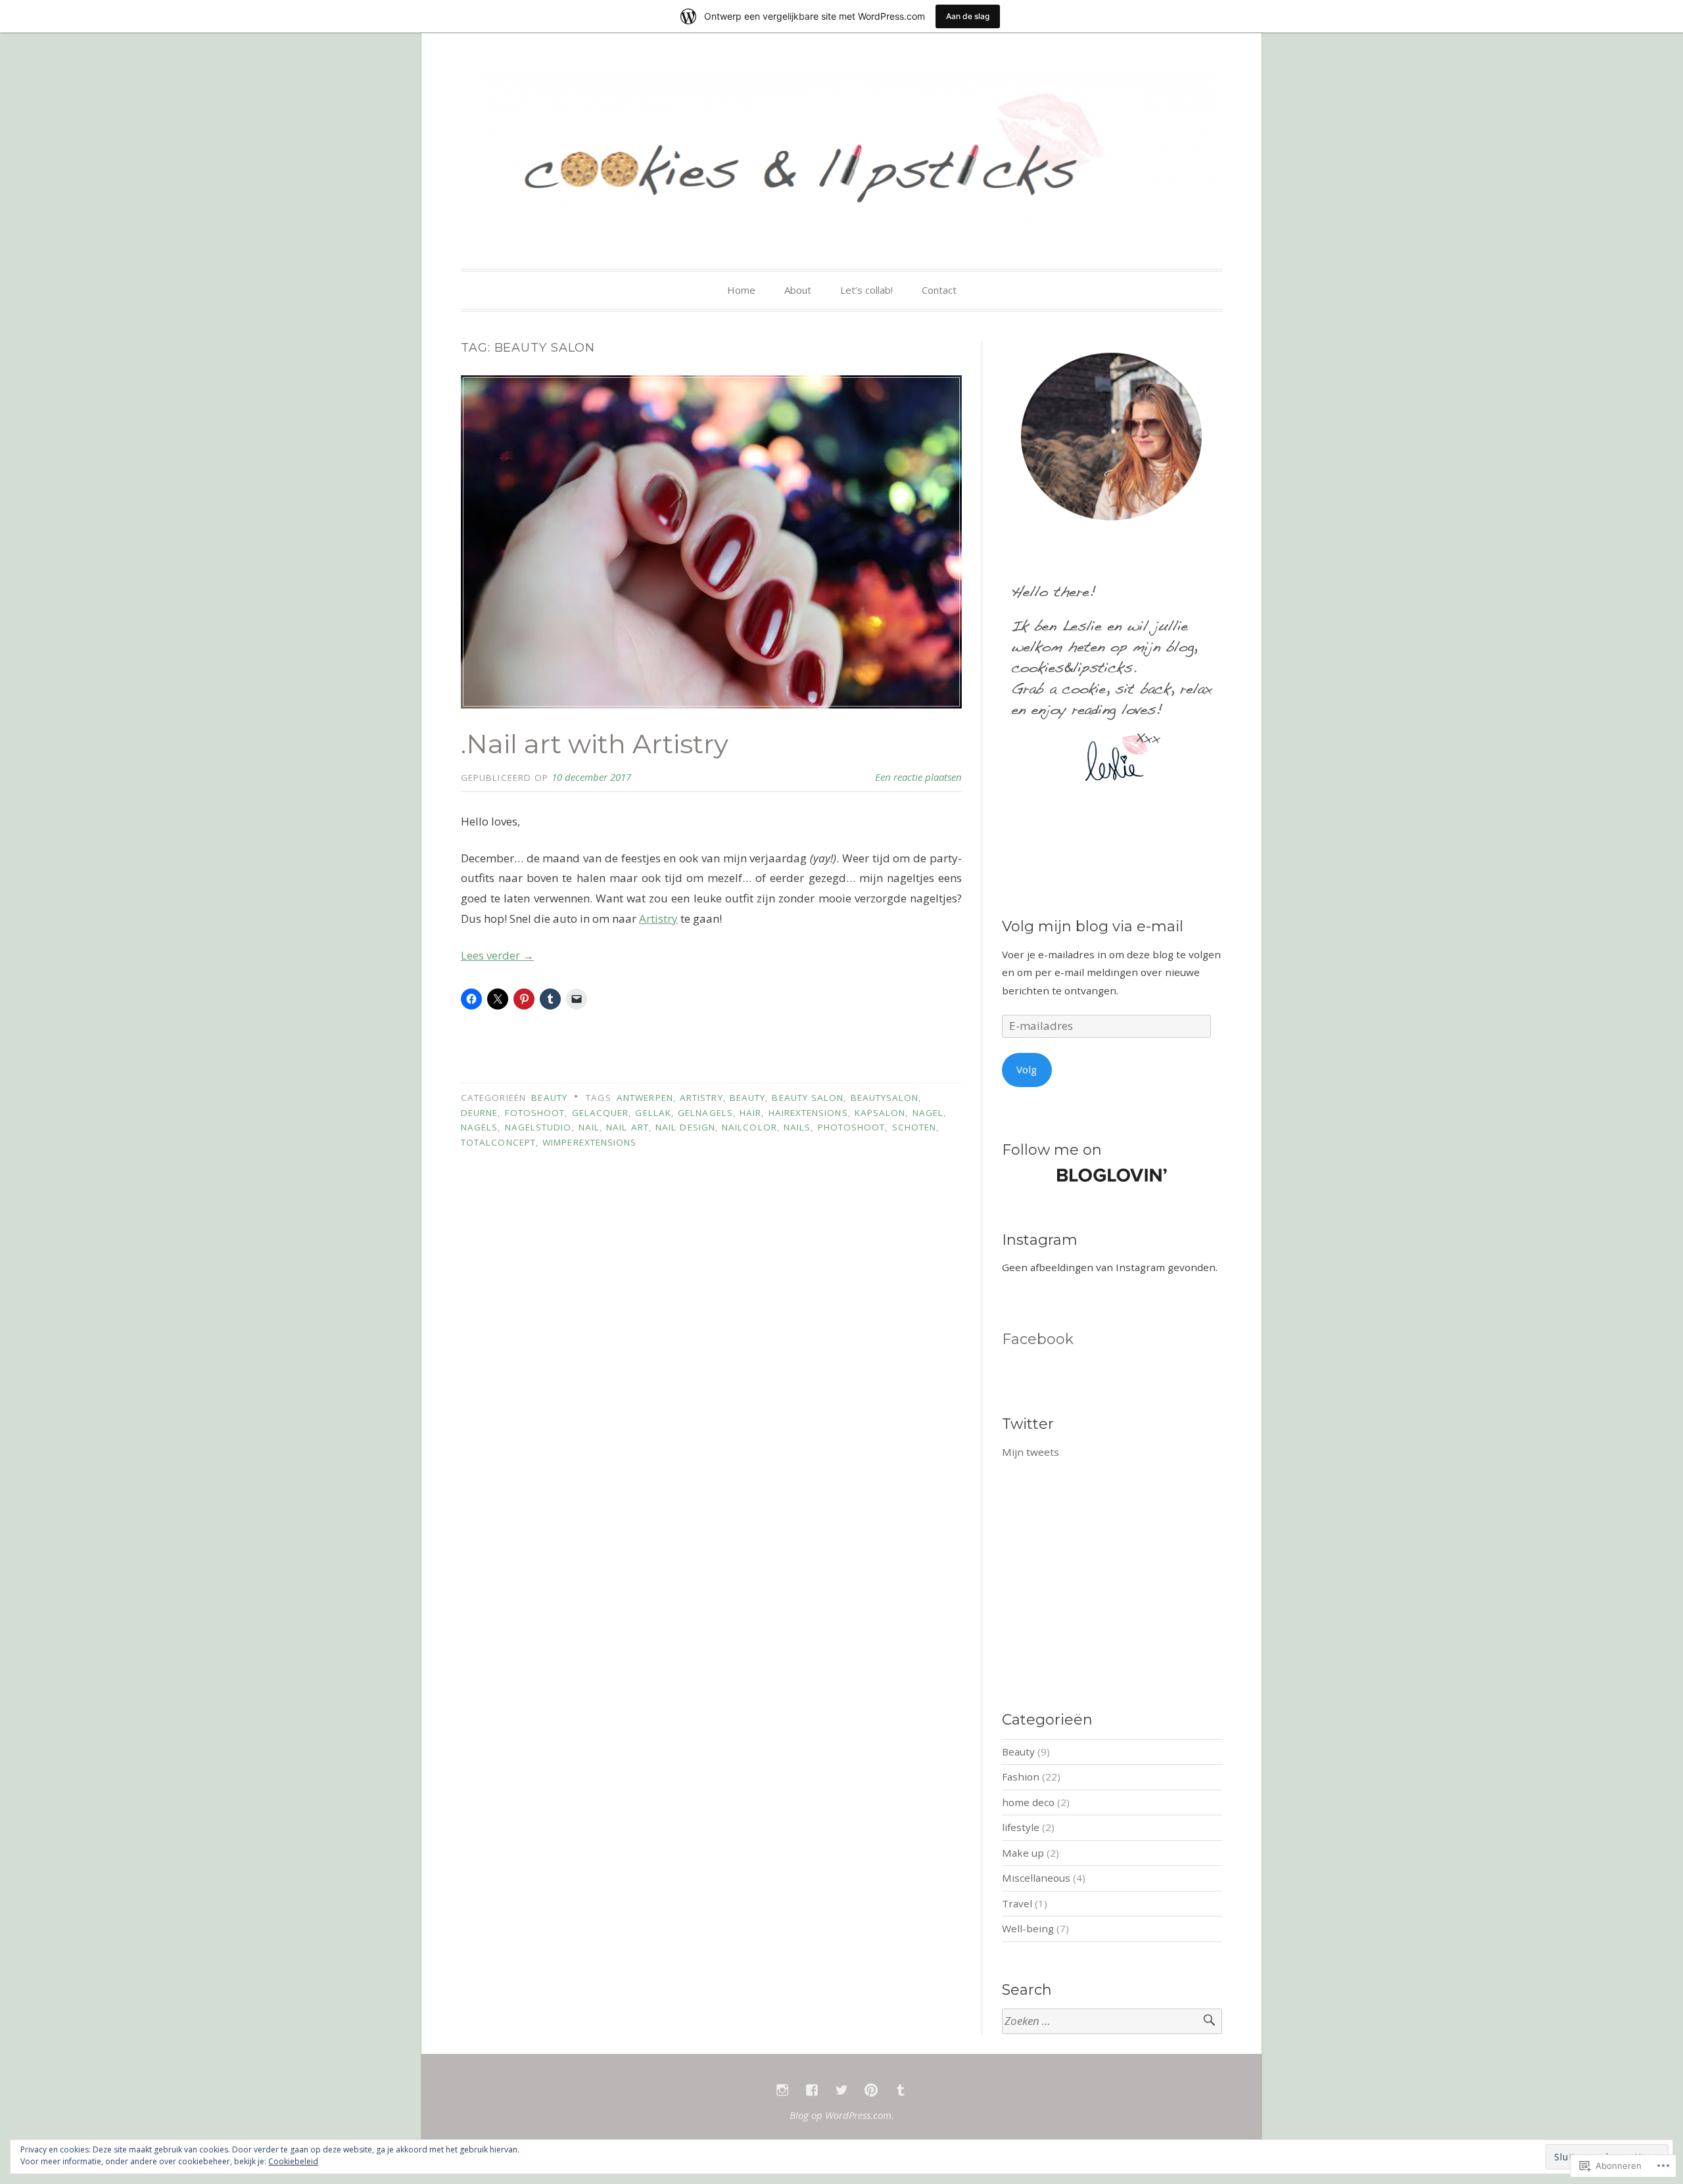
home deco (1028, 1802)
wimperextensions (589, 1142)
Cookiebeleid (293, 2161)
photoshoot (852, 1127)
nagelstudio (538, 1127)
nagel (928, 1113)
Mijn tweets (1031, 1452)
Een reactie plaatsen (918, 777)
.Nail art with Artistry (595, 744)
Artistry (658, 918)
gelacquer (601, 1113)
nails (797, 1127)
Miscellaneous (1036, 1878)
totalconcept (498, 1142)
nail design (685, 1127)
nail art (628, 1127)
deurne (479, 1113)
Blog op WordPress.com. (842, 2115)
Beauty (549, 1098)
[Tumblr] (901, 2090)
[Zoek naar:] (1112, 2021)
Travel (1017, 1903)
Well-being (1028, 1928)
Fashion (1021, 1777)
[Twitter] (841, 2090)
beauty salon (808, 1098)
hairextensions (808, 1113)
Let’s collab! (866, 290)
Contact (939, 290)
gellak (653, 1113)
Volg (1027, 1069)
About (798, 290)
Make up (1023, 1853)
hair (750, 1113)
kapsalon (880, 1113)
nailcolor (749, 1127)
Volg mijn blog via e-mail (1093, 926)
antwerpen (645, 1098)
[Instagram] (782, 2090)
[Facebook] (812, 2090)
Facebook (1038, 1339)
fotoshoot (535, 1113)
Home (741, 290)
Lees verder (497, 955)
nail (589, 1127)
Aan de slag (968, 16)
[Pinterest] (871, 2090)
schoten (914, 1127)
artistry (701, 1098)
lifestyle (1021, 1827)
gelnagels (705, 1113)
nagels (479, 1127)
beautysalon (885, 1098)
